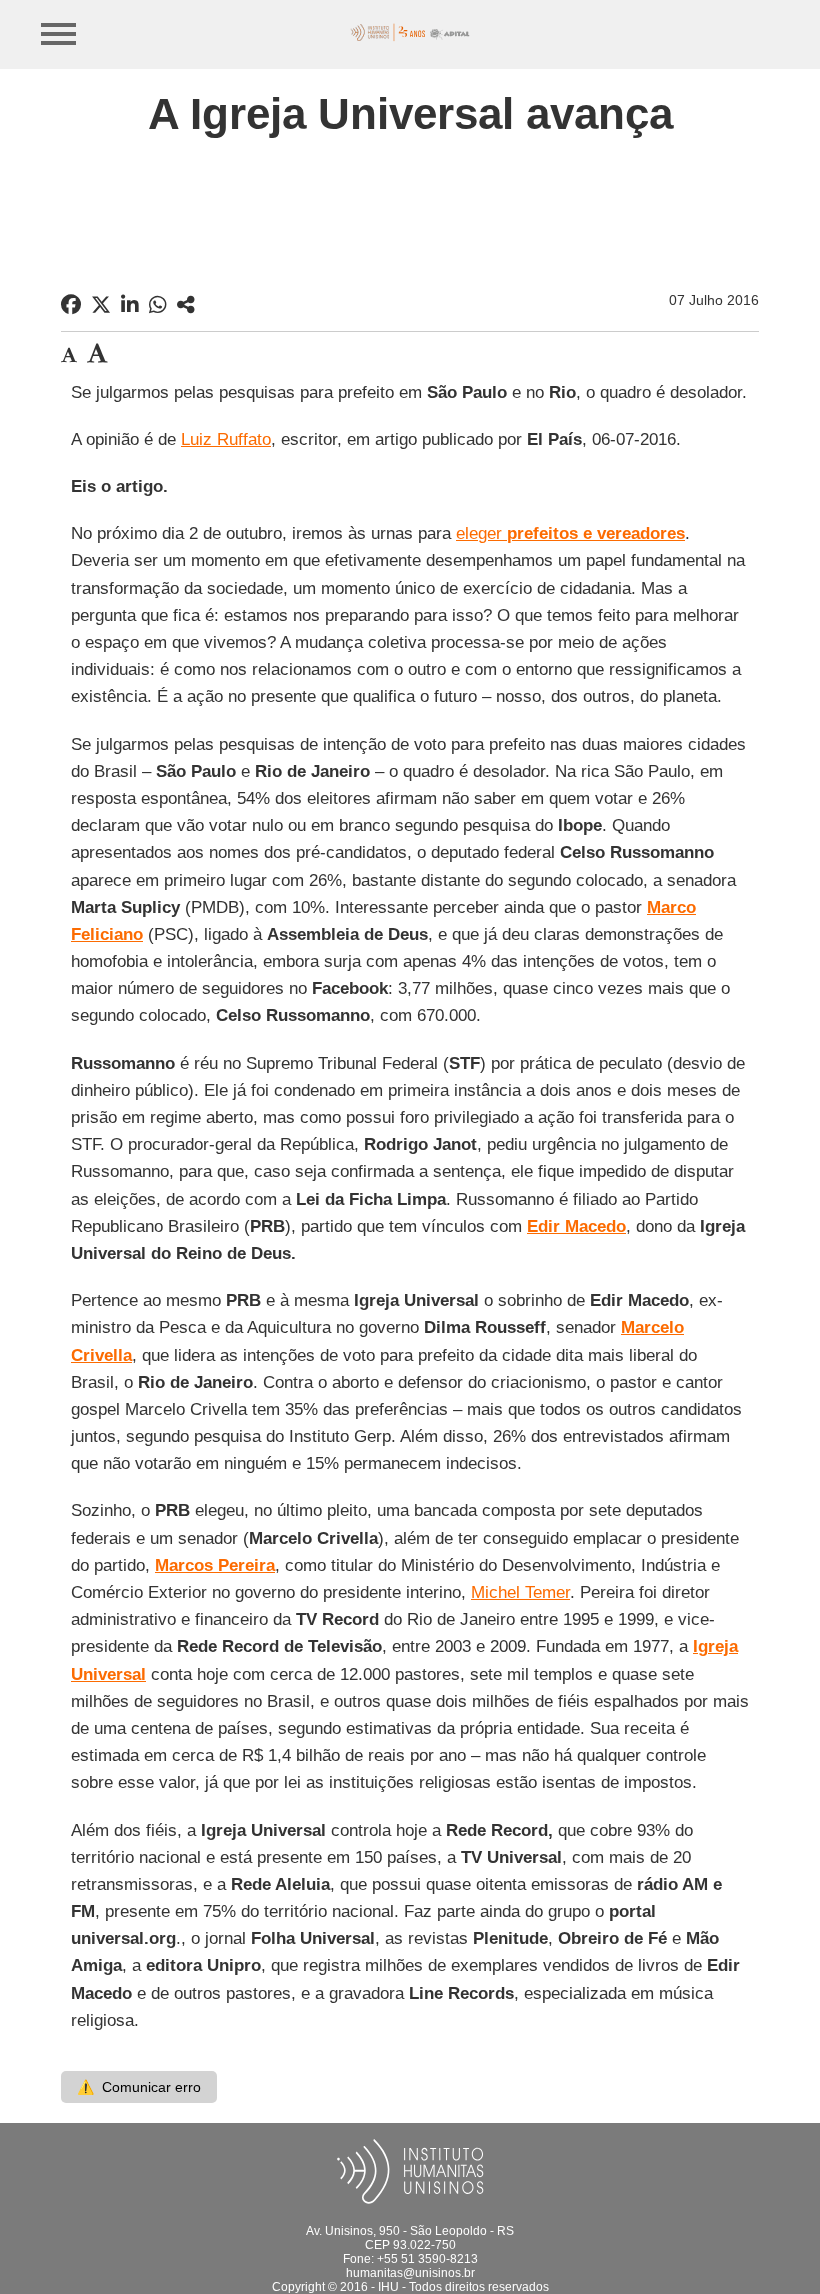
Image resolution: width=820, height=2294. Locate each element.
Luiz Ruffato (226, 439)
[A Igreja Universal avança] (186, 305)
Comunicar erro (139, 2087)
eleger (570, 533)
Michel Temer (520, 1592)
